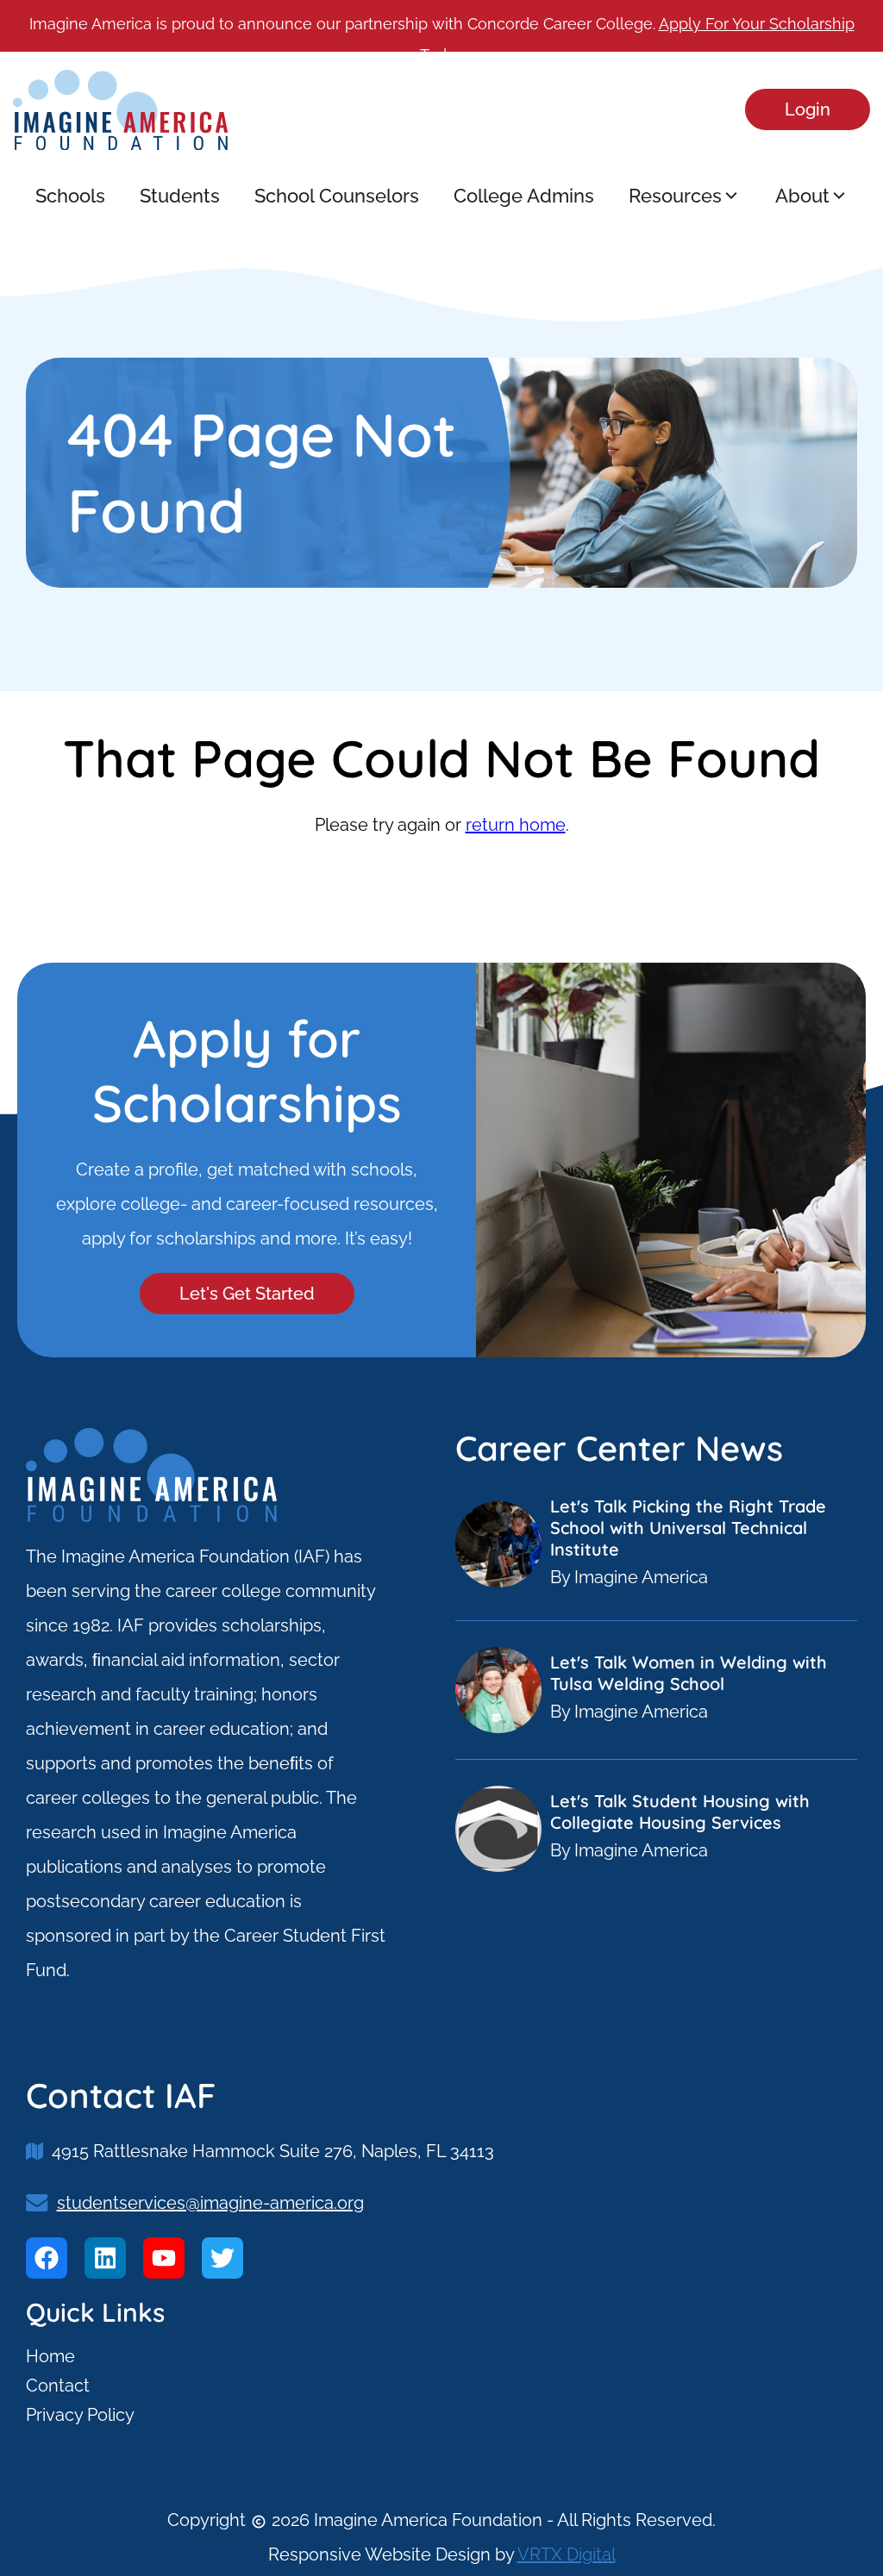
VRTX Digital (567, 2554)
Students (180, 196)
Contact (58, 2386)
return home (516, 825)
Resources (675, 196)
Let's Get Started (247, 1294)
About (802, 196)
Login (808, 109)
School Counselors (337, 196)
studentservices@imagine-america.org (210, 2203)
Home (50, 2356)
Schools (70, 196)
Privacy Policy (80, 2415)
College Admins (524, 196)
